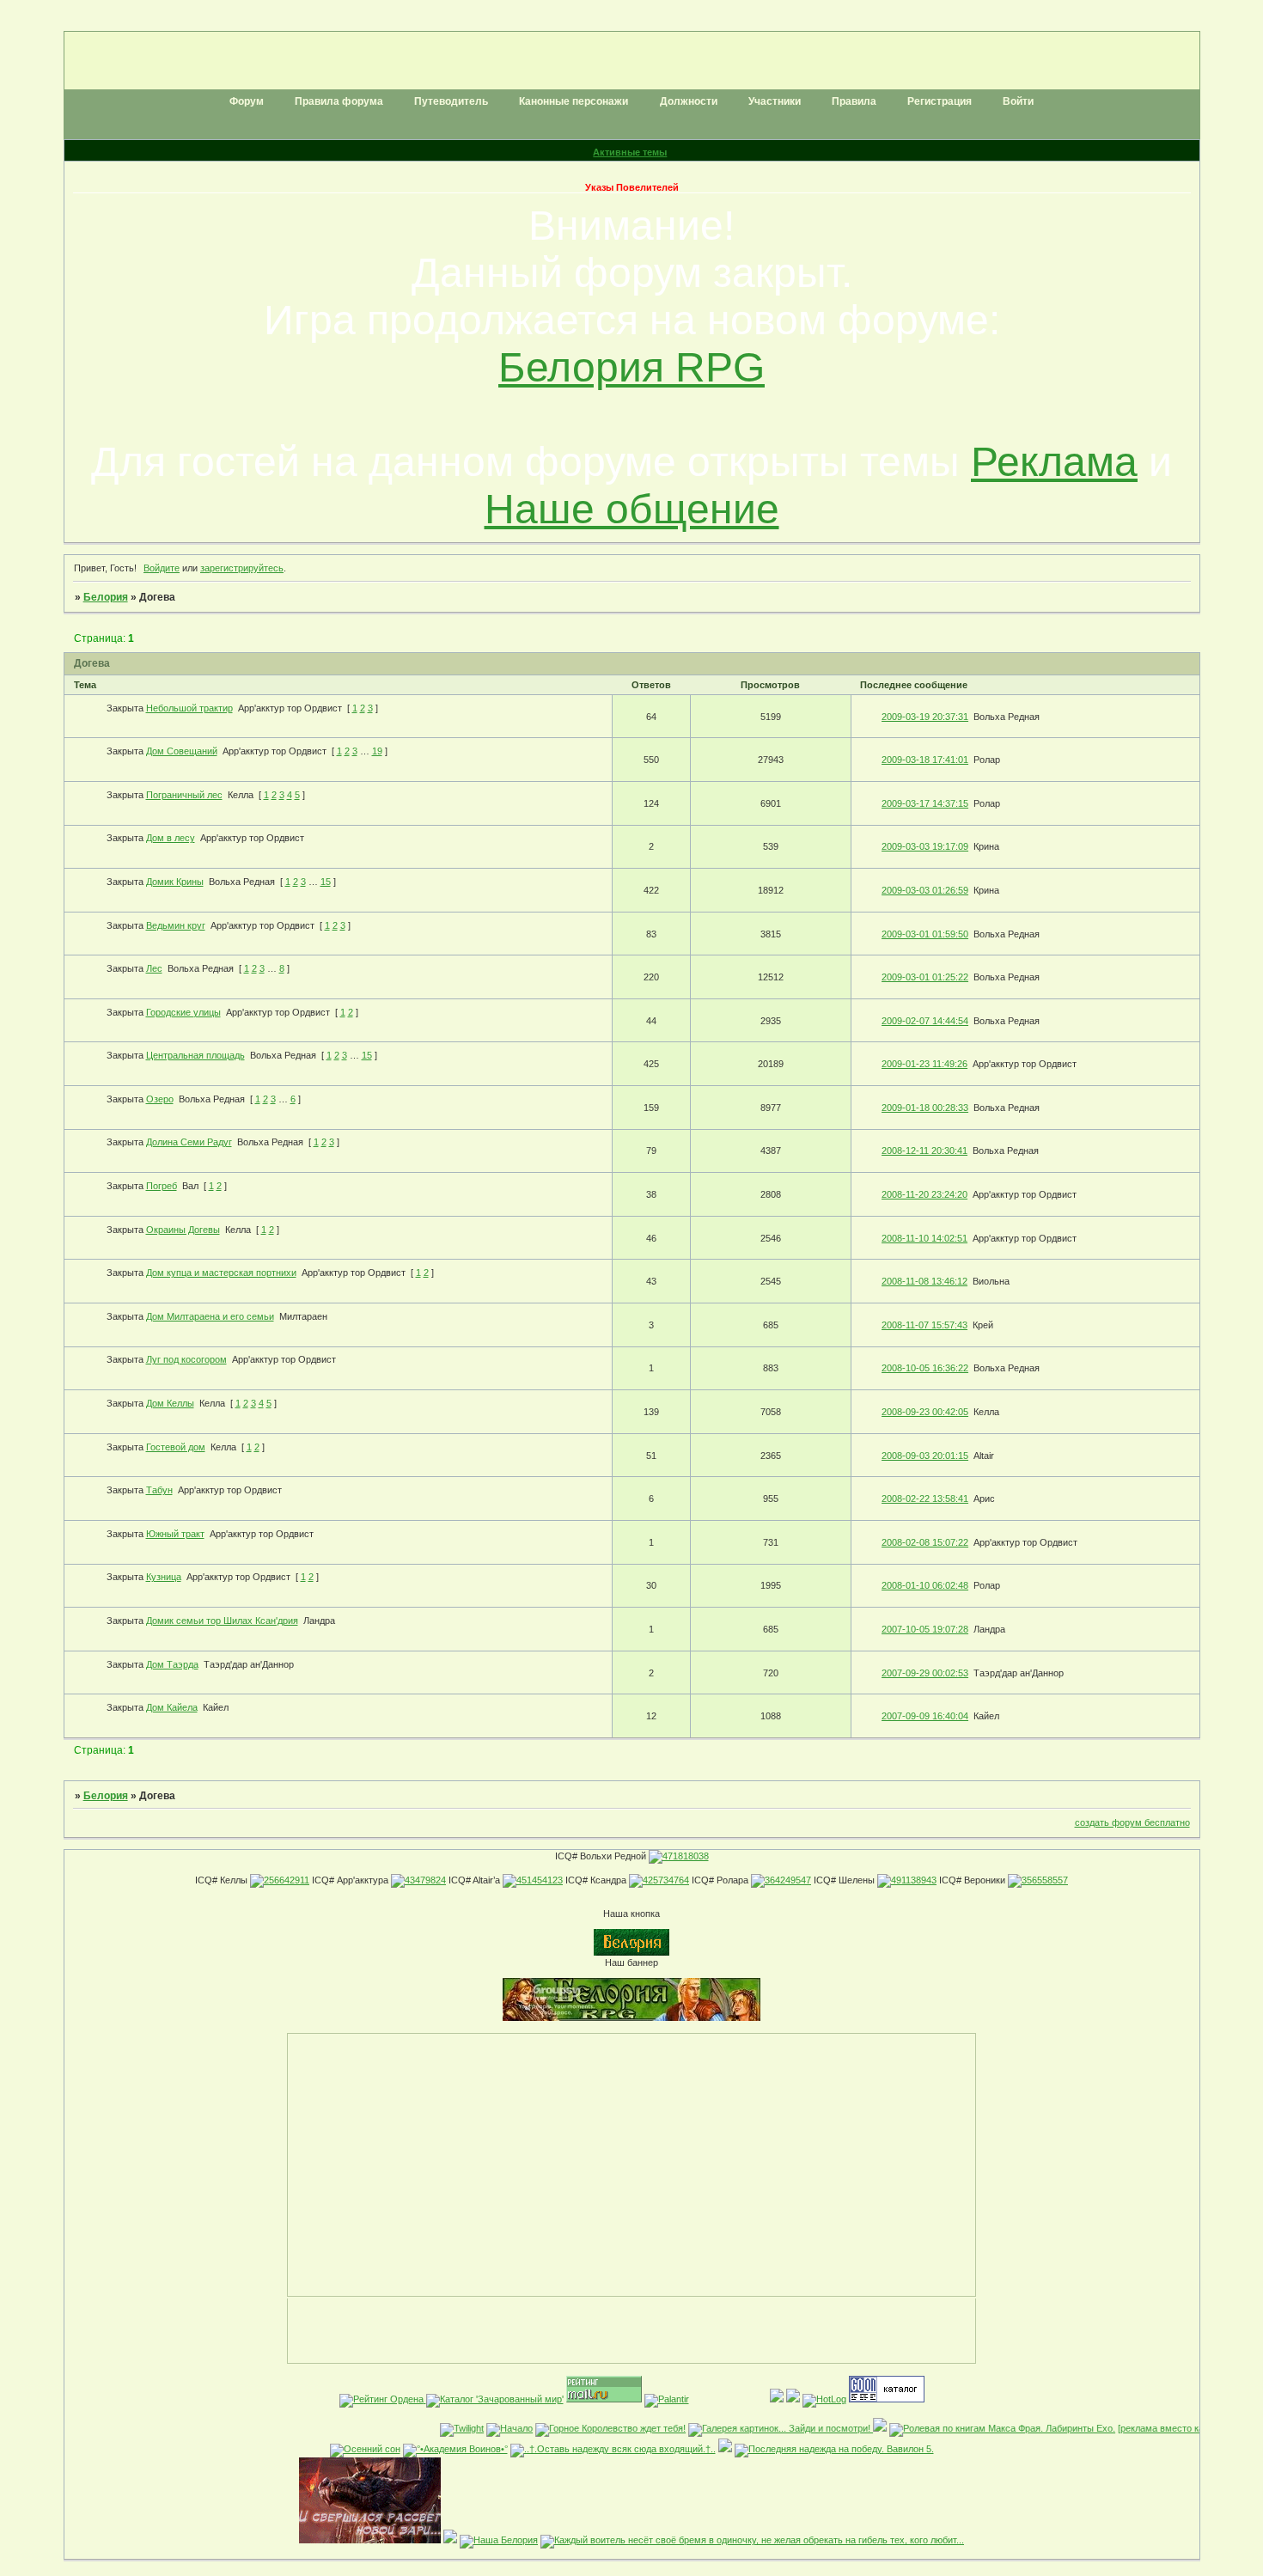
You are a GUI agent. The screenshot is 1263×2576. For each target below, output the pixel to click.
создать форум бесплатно (1132, 1822)
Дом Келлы (170, 1403)
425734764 (666, 1880)
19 (377, 751)
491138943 (914, 1880)
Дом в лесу (171, 838)
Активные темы (630, 152)
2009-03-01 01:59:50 (925, 934)
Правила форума (339, 101)
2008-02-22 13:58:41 (925, 1499)
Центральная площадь (195, 1055)
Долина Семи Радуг (189, 1142)
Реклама (1054, 462)
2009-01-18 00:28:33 (925, 1108)
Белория (106, 597)
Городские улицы (183, 1012)
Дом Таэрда (172, 1664)
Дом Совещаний (182, 751)
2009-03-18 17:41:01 (925, 760)
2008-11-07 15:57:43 (924, 1325)
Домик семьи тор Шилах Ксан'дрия (222, 1621)
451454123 (540, 1880)
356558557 (1045, 1880)
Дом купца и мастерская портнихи (221, 1273)
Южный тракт (175, 1534)
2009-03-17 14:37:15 (925, 803)
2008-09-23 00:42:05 (925, 1412)
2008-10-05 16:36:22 (925, 1368)
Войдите (162, 568)
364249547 (788, 1880)
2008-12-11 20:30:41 (924, 1151)
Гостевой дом (176, 1447)
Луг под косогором (186, 1359)
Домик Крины (175, 882)
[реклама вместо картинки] (1154, 2428)
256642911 (287, 1880)
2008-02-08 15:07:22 (925, 1542)
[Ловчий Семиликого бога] (450, 2540)
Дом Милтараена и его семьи (210, 1316)
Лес (154, 968)
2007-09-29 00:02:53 (925, 1673)
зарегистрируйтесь (242, 568)
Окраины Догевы (183, 1230)
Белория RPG (631, 367)
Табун (159, 1490)
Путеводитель (451, 101)
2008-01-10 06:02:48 (925, 1585)
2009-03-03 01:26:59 (925, 890)
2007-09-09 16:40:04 (925, 1716)
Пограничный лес (184, 795)
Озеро (160, 1099)
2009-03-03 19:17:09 (925, 846)
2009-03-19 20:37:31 (925, 717)
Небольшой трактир (189, 708)
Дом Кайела (172, 1707)
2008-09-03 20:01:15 (925, 1456)
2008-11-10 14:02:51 (924, 1238)
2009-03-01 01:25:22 (925, 977)
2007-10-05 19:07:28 (925, 1629)
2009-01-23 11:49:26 (924, 1064)
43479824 (425, 1880)
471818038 (686, 1856)
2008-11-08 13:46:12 (924, 1281)
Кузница (164, 1577)
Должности (689, 101)
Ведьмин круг (176, 925)
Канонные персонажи (574, 101)
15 (326, 882)
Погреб (162, 1186)
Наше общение (632, 509)
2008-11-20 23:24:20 (924, 1194)
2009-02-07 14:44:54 (925, 1021)
